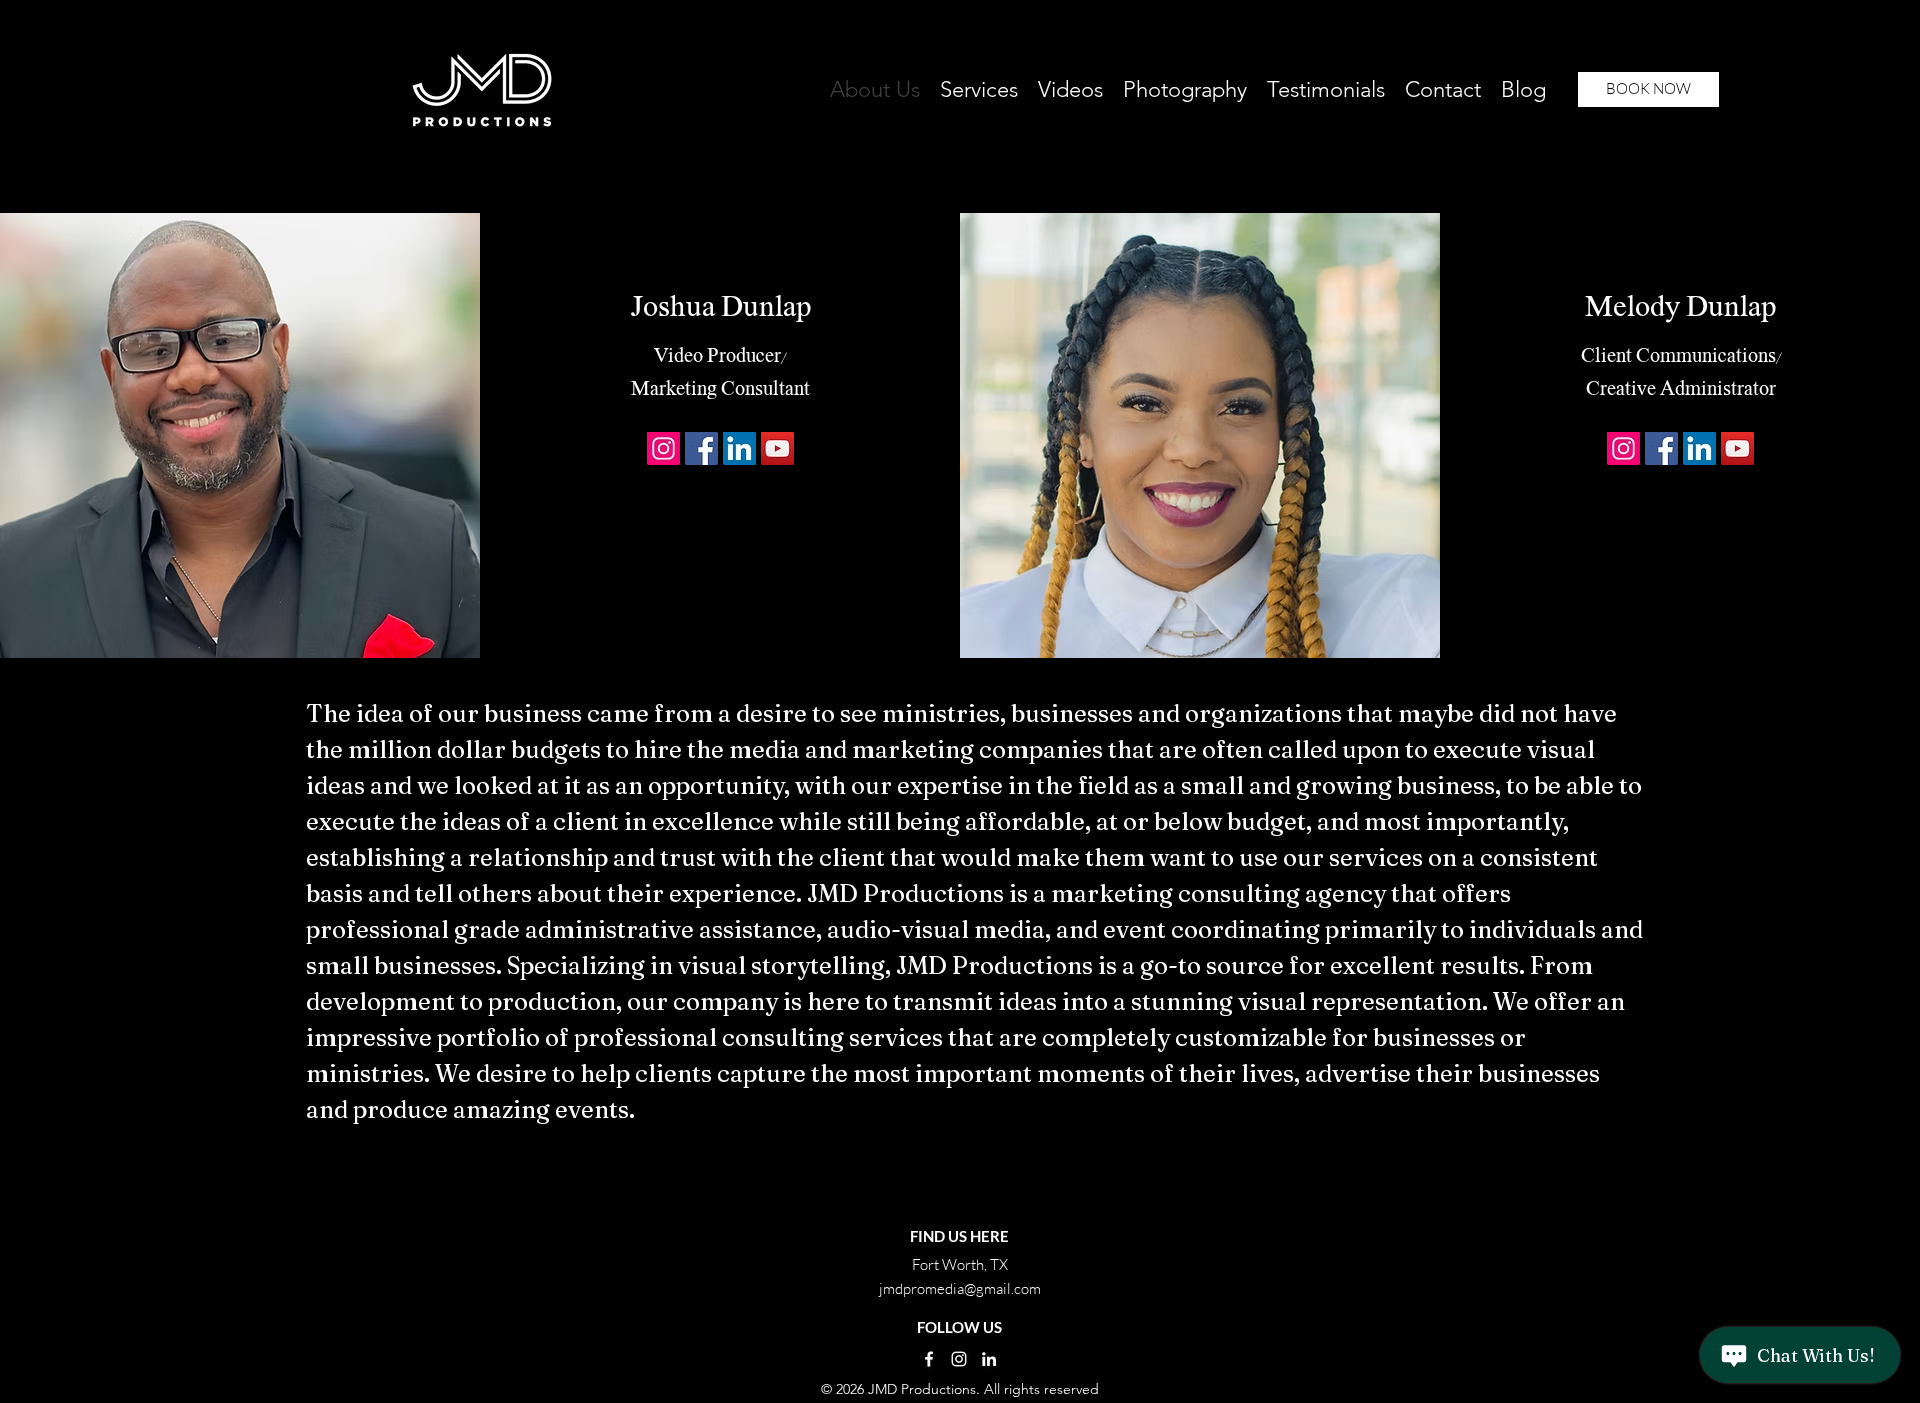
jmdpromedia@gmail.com (960, 1288)
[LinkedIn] (739, 448)
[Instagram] (663, 448)
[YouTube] (777, 448)
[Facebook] (701, 448)
